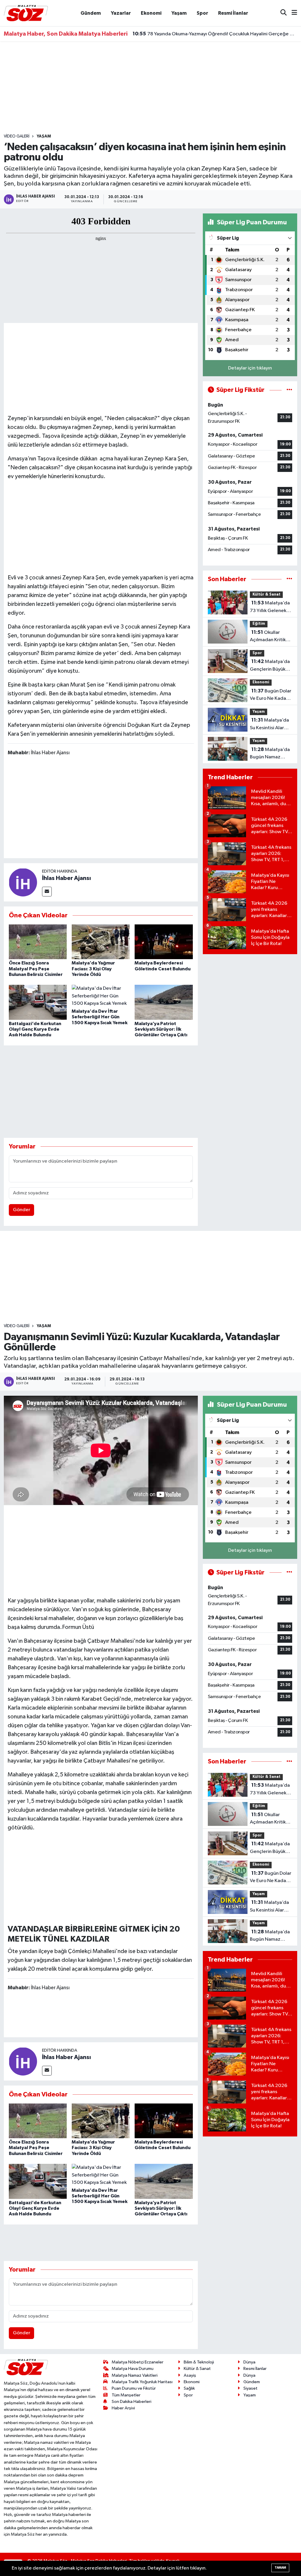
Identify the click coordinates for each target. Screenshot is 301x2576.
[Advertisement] (150, 87)
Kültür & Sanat (266, 595)
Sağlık (189, 2388)
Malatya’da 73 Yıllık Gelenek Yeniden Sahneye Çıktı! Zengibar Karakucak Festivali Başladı (271, 607)
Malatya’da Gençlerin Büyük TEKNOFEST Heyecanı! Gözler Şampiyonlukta (270, 666)
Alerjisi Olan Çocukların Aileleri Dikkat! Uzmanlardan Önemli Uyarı (211, 35)
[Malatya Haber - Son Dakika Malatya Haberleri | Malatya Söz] (26, 13)
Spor (202, 13)
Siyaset (250, 2388)
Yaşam (179, 13)
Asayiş (190, 2375)
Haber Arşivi (123, 2408)
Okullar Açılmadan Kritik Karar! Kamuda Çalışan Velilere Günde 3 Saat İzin (269, 637)
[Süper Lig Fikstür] (289, 390)
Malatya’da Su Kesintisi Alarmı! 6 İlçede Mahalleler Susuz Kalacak (271, 725)
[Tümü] (289, 579)
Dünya (249, 2362)
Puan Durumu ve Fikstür (134, 2388)
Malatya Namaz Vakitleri (135, 2375)
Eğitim (259, 624)
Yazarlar (121, 13)
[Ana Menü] (292, 13)
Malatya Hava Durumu (133, 2369)
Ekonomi (151, 13)
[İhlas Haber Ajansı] (23, 882)
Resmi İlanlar (233, 13)
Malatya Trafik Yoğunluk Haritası (142, 2382)
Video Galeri (17, 136)
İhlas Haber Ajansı (66, 878)
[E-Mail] (47, 892)
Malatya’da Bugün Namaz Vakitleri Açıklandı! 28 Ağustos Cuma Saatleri (270, 754)
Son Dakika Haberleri (132, 2402)
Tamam (280, 2568)
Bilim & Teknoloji (199, 2362)
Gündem (91, 13)
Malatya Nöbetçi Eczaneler (138, 2362)
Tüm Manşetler (126, 2395)
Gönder (22, 1210)
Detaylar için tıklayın (250, 368)
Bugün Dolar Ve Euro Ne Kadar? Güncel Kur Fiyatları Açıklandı (271, 695)
